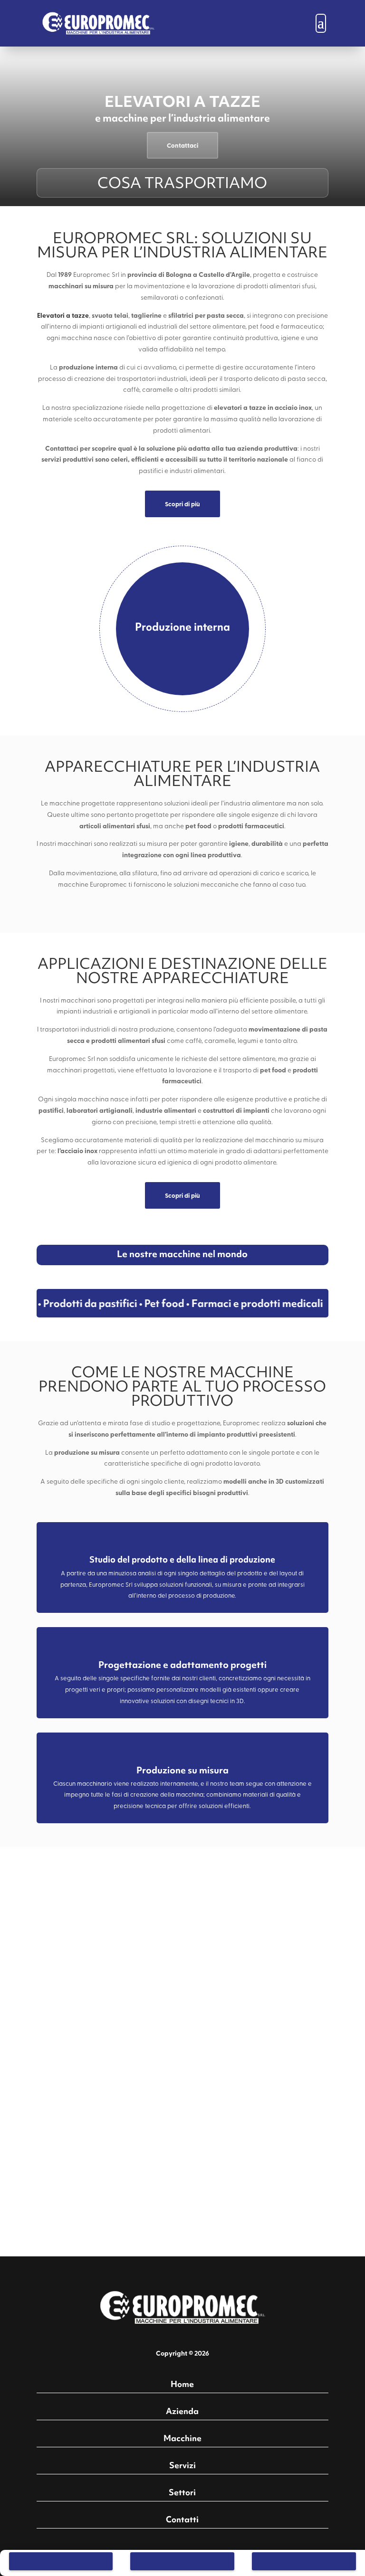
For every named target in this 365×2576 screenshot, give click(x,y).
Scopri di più (182, 504)
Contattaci (182, 145)
